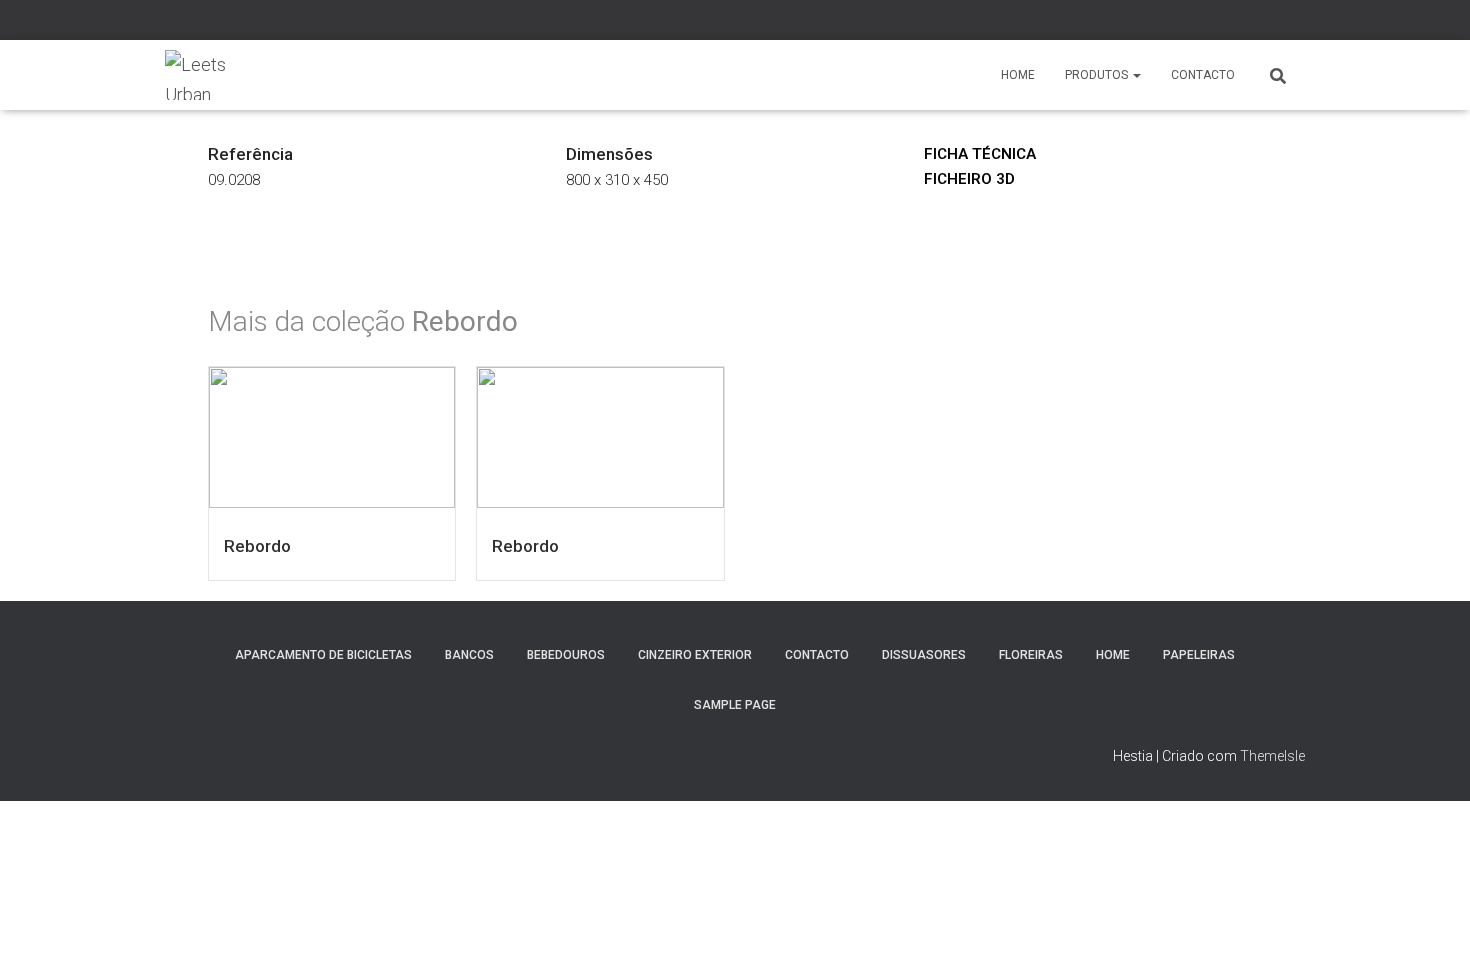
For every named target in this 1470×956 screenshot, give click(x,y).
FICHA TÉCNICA (980, 154)
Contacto (1203, 75)
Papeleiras (1199, 655)
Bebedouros (566, 655)
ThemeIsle (1272, 756)
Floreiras (1031, 655)
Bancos (469, 655)
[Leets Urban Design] (201, 75)
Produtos (1098, 75)
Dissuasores (924, 655)
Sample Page (735, 705)
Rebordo (257, 546)
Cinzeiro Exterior (695, 655)
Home (1018, 75)
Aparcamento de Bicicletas (323, 655)
